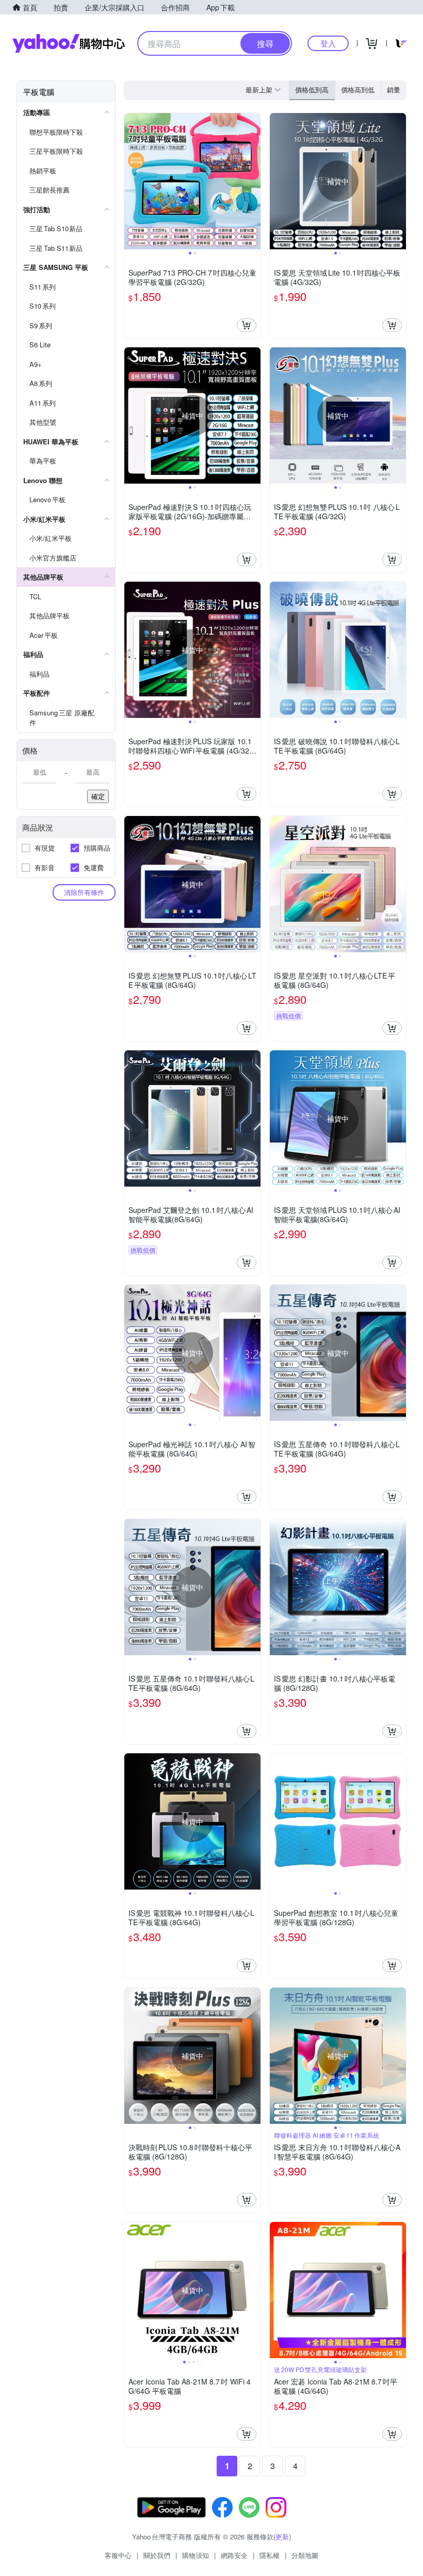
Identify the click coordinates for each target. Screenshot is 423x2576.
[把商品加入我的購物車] (247, 325)
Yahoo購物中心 (69, 43)
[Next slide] (254, 181)
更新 (282, 2537)
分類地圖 (305, 2555)
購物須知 (196, 2555)
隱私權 (270, 2555)
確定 (98, 796)
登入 (328, 43)
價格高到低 (358, 90)
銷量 (394, 90)
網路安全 (234, 2555)
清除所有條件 (84, 892)
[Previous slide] (131, 181)
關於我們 (157, 2555)
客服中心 (118, 2555)
